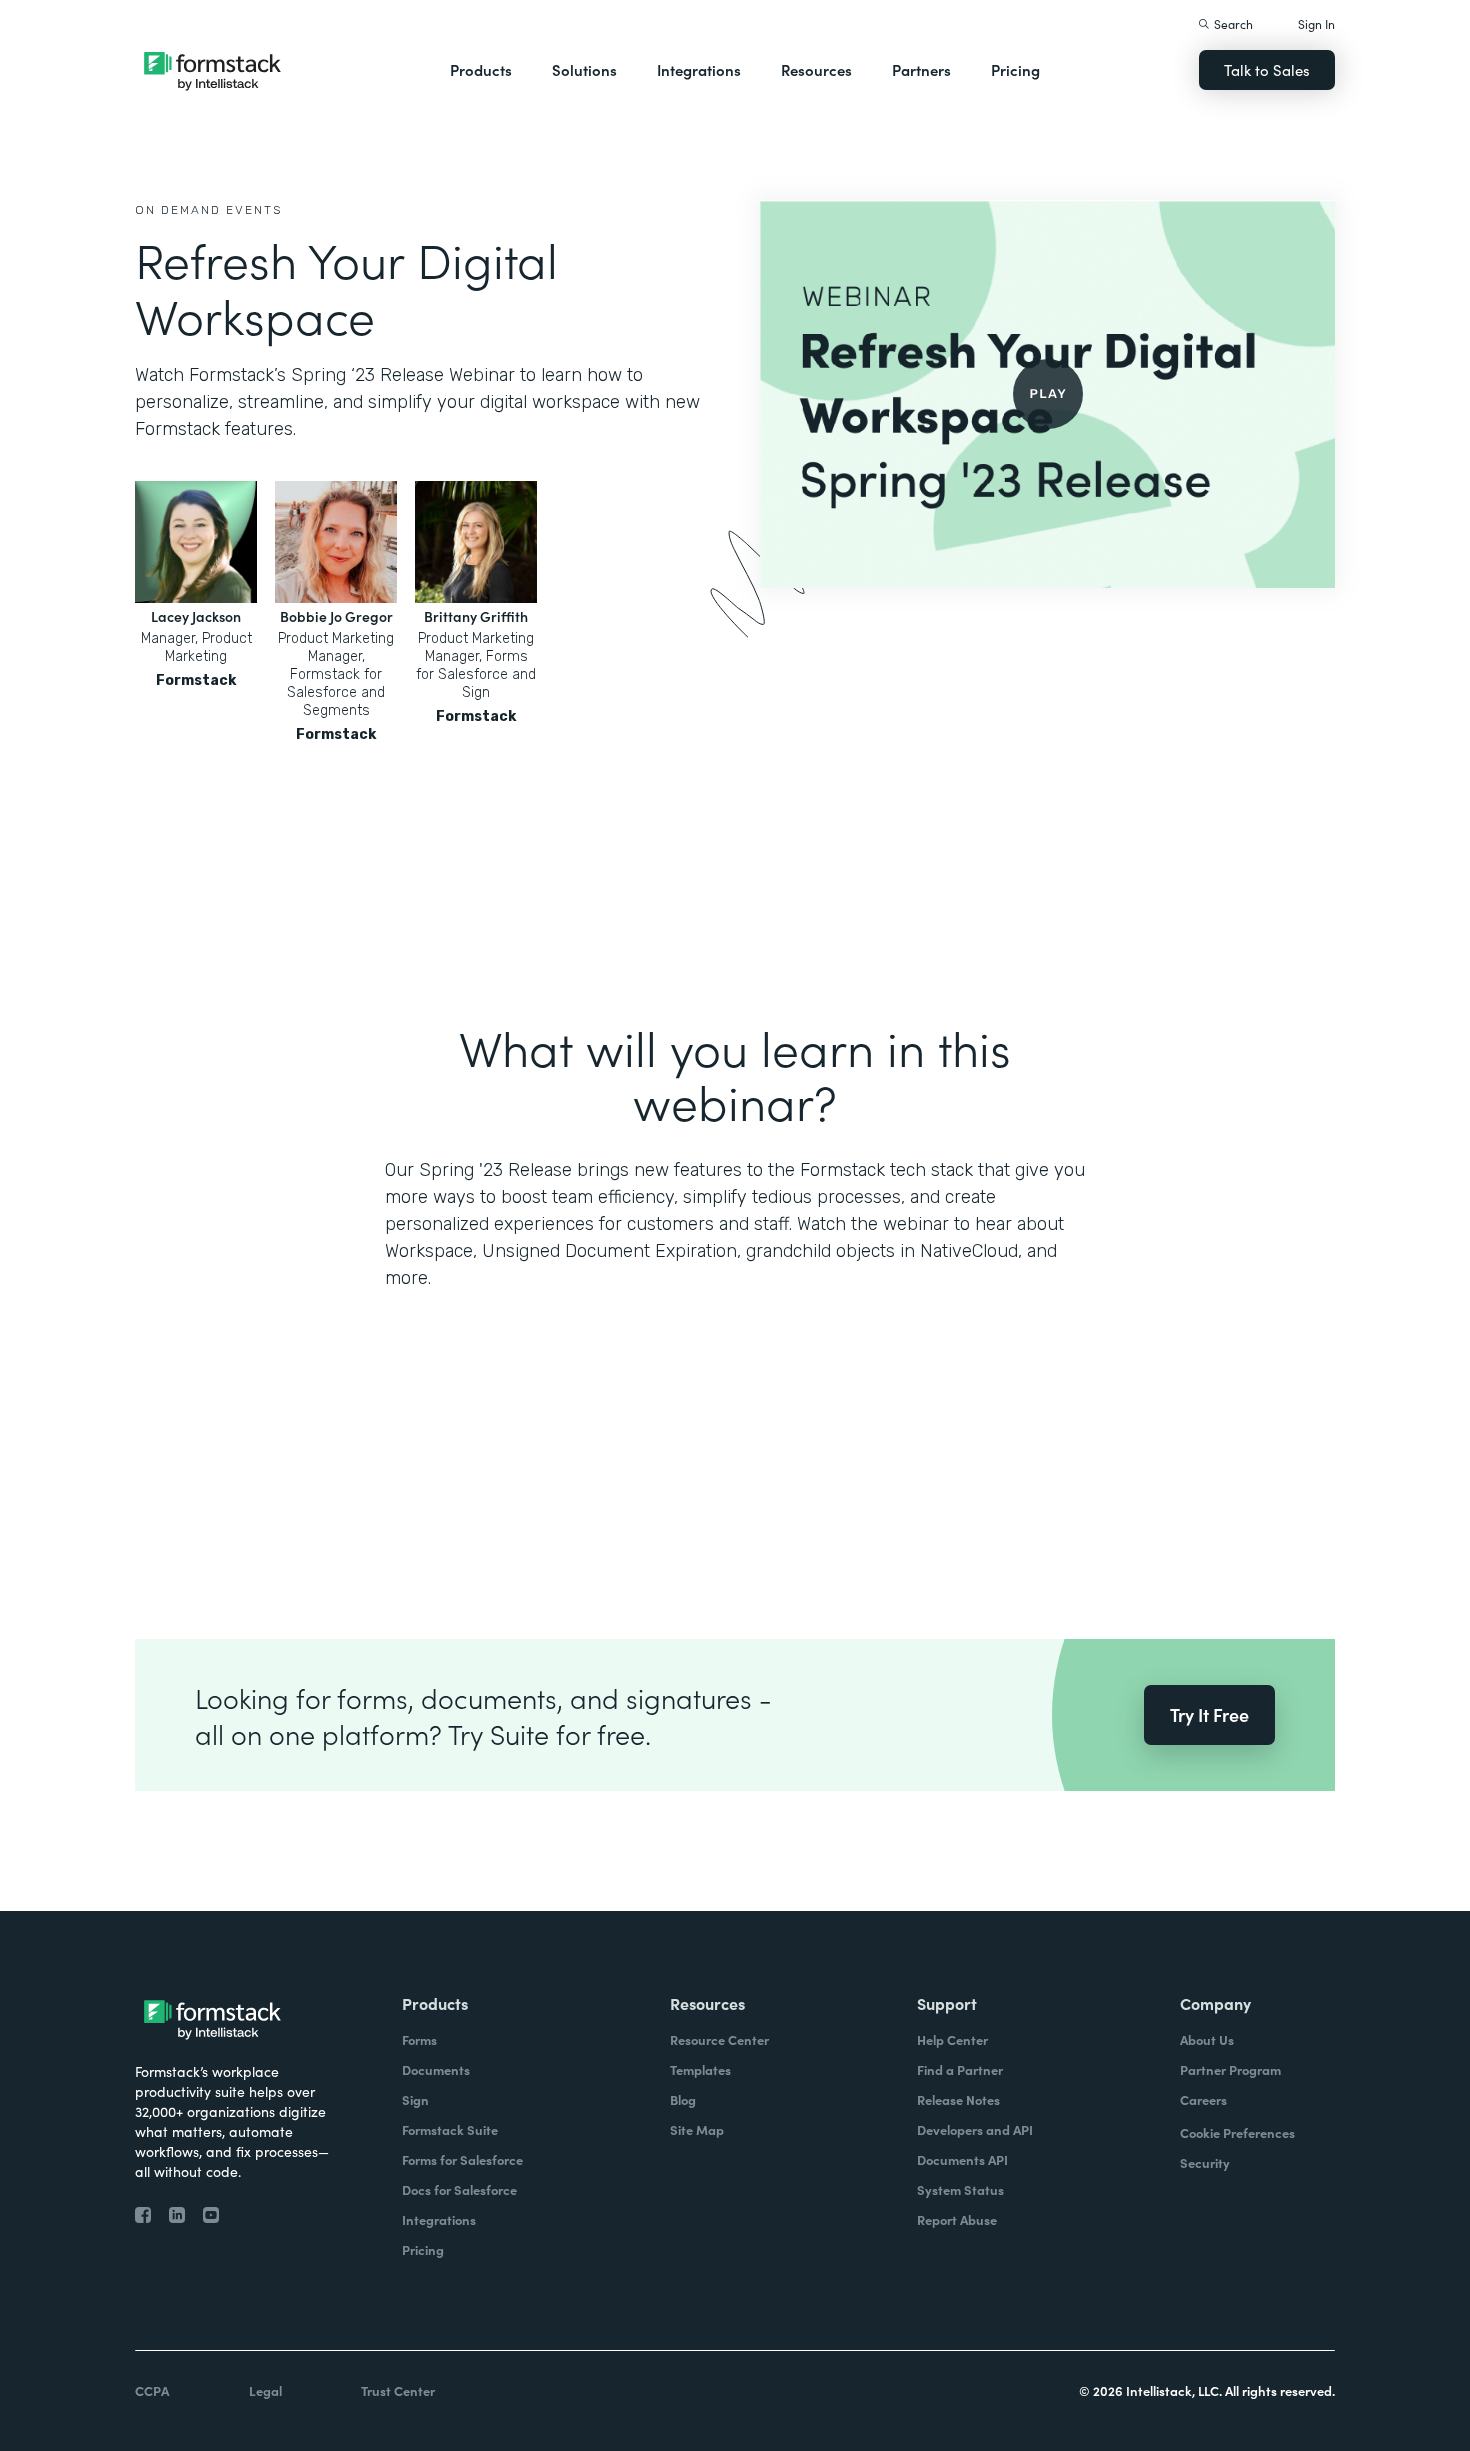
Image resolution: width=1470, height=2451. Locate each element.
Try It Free (1209, 1714)
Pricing (1015, 69)
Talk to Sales (1267, 69)
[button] (481, 70)
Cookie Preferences (1237, 2132)
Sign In (1316, 23)
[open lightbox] (1047, 394)
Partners (921, 69)
